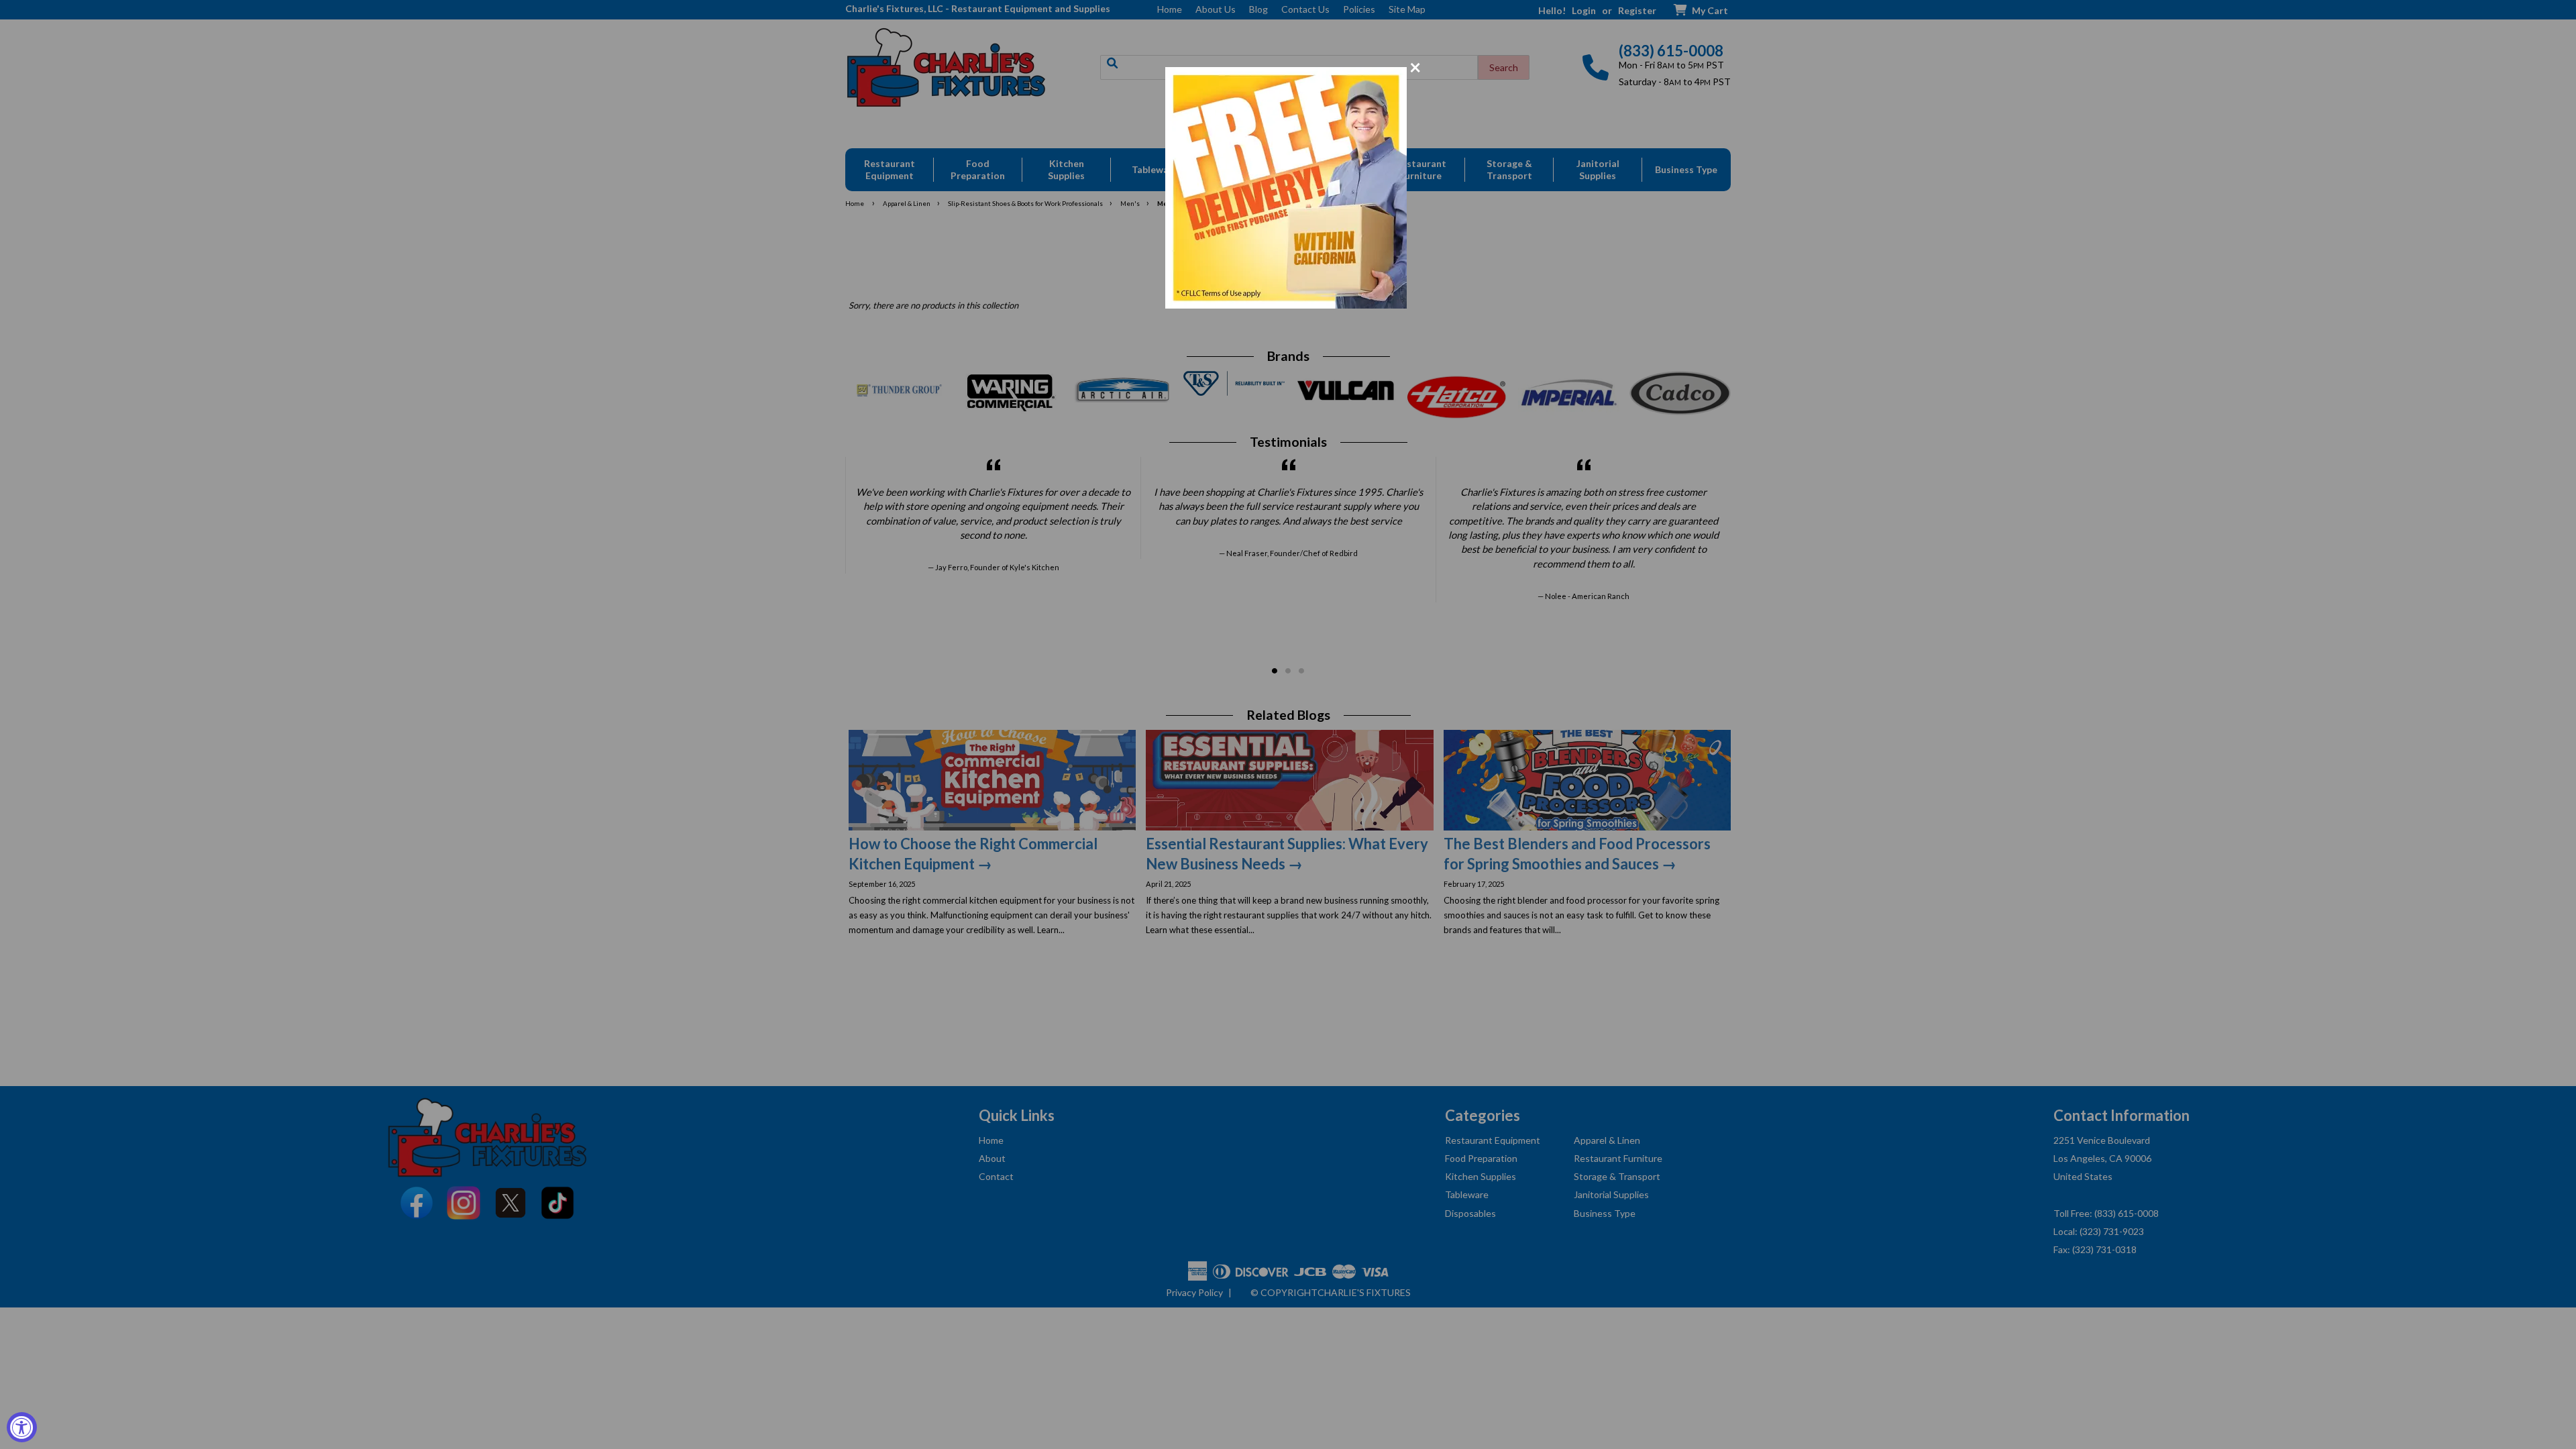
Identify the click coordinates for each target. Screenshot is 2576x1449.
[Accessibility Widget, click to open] (22, 1427)
